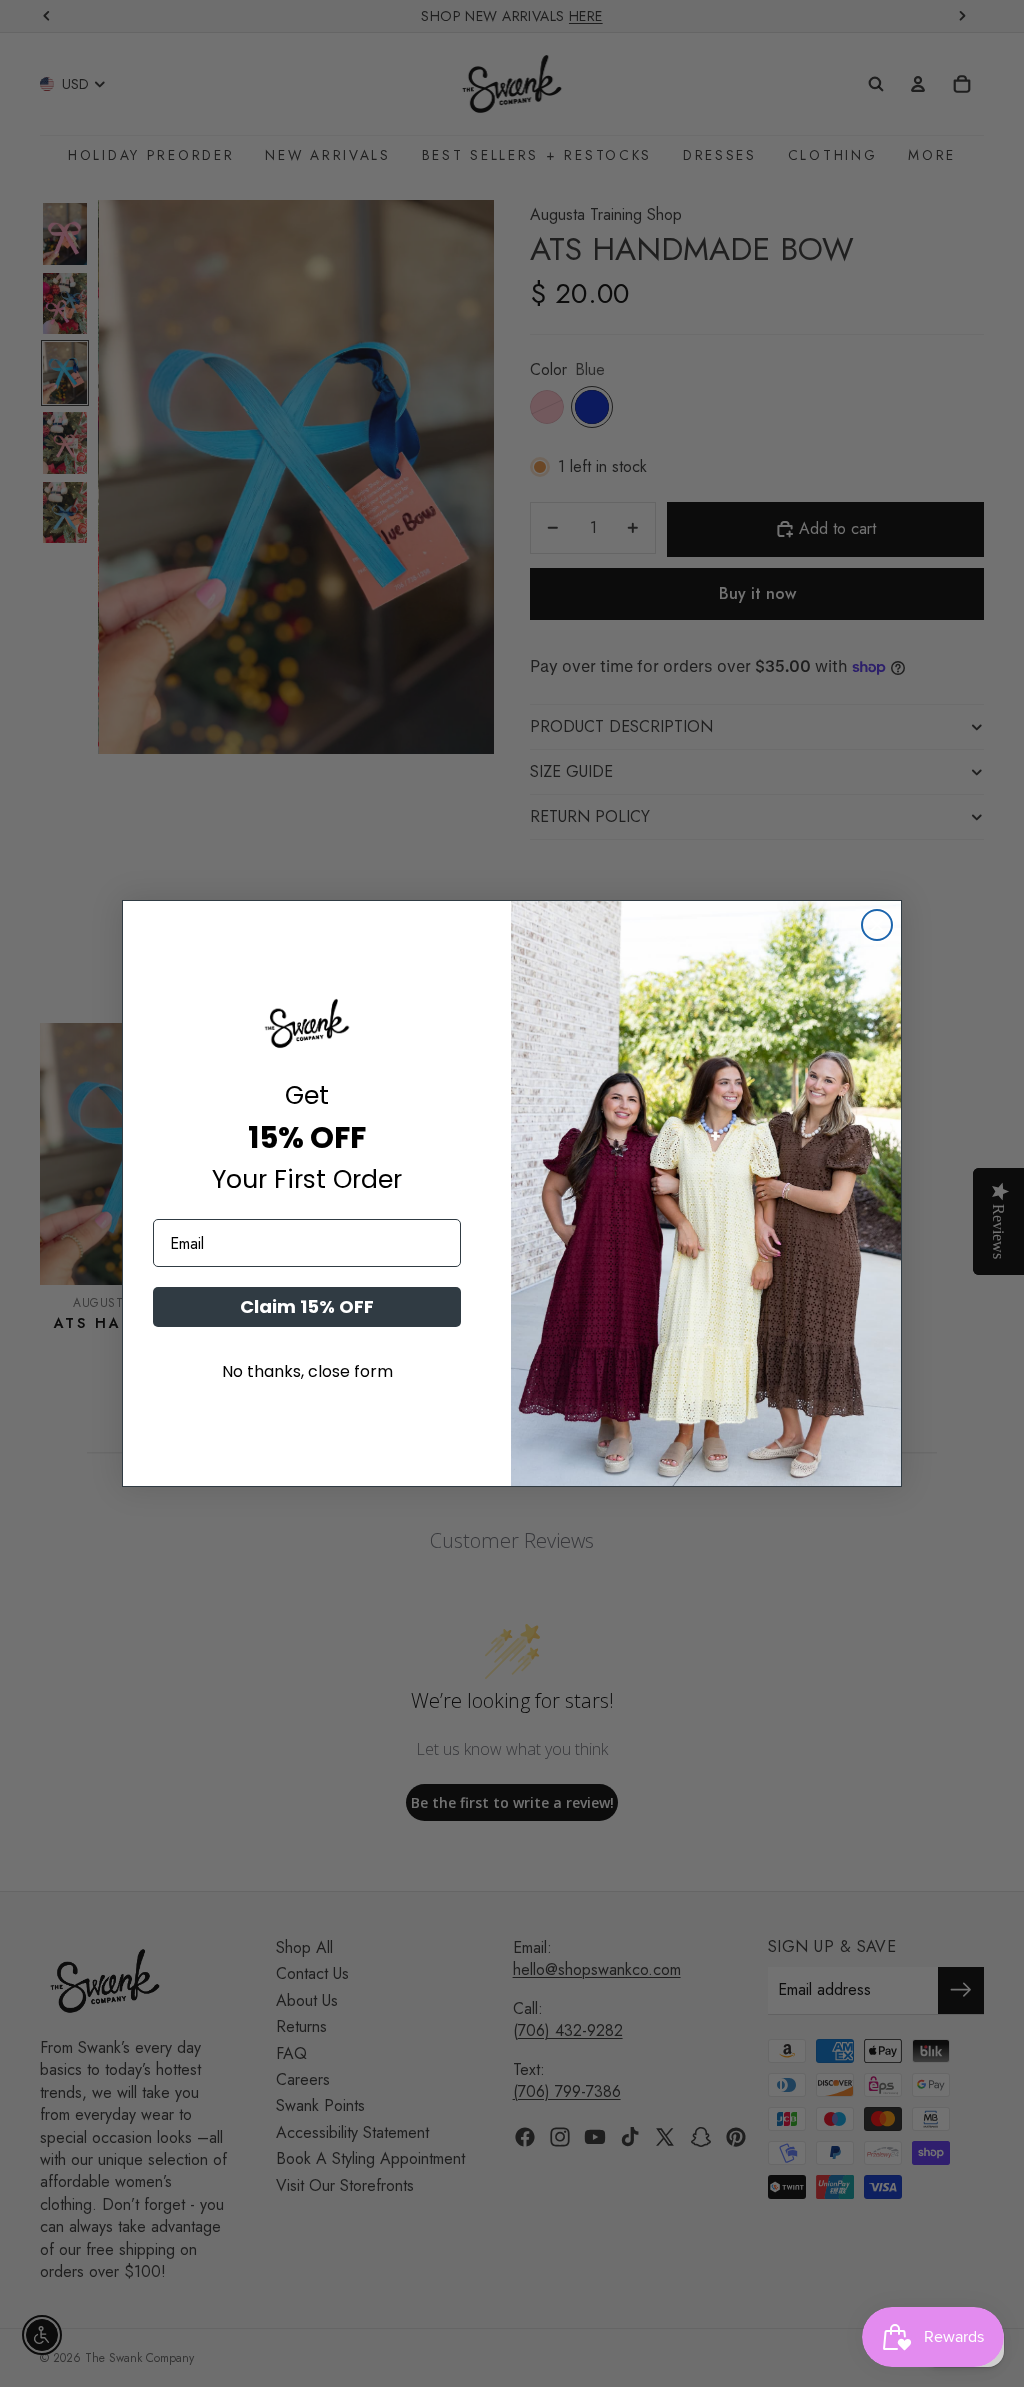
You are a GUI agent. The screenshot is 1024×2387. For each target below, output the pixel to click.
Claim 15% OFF (307, 1306)
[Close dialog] (877, 925)
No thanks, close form (307, 1371)
